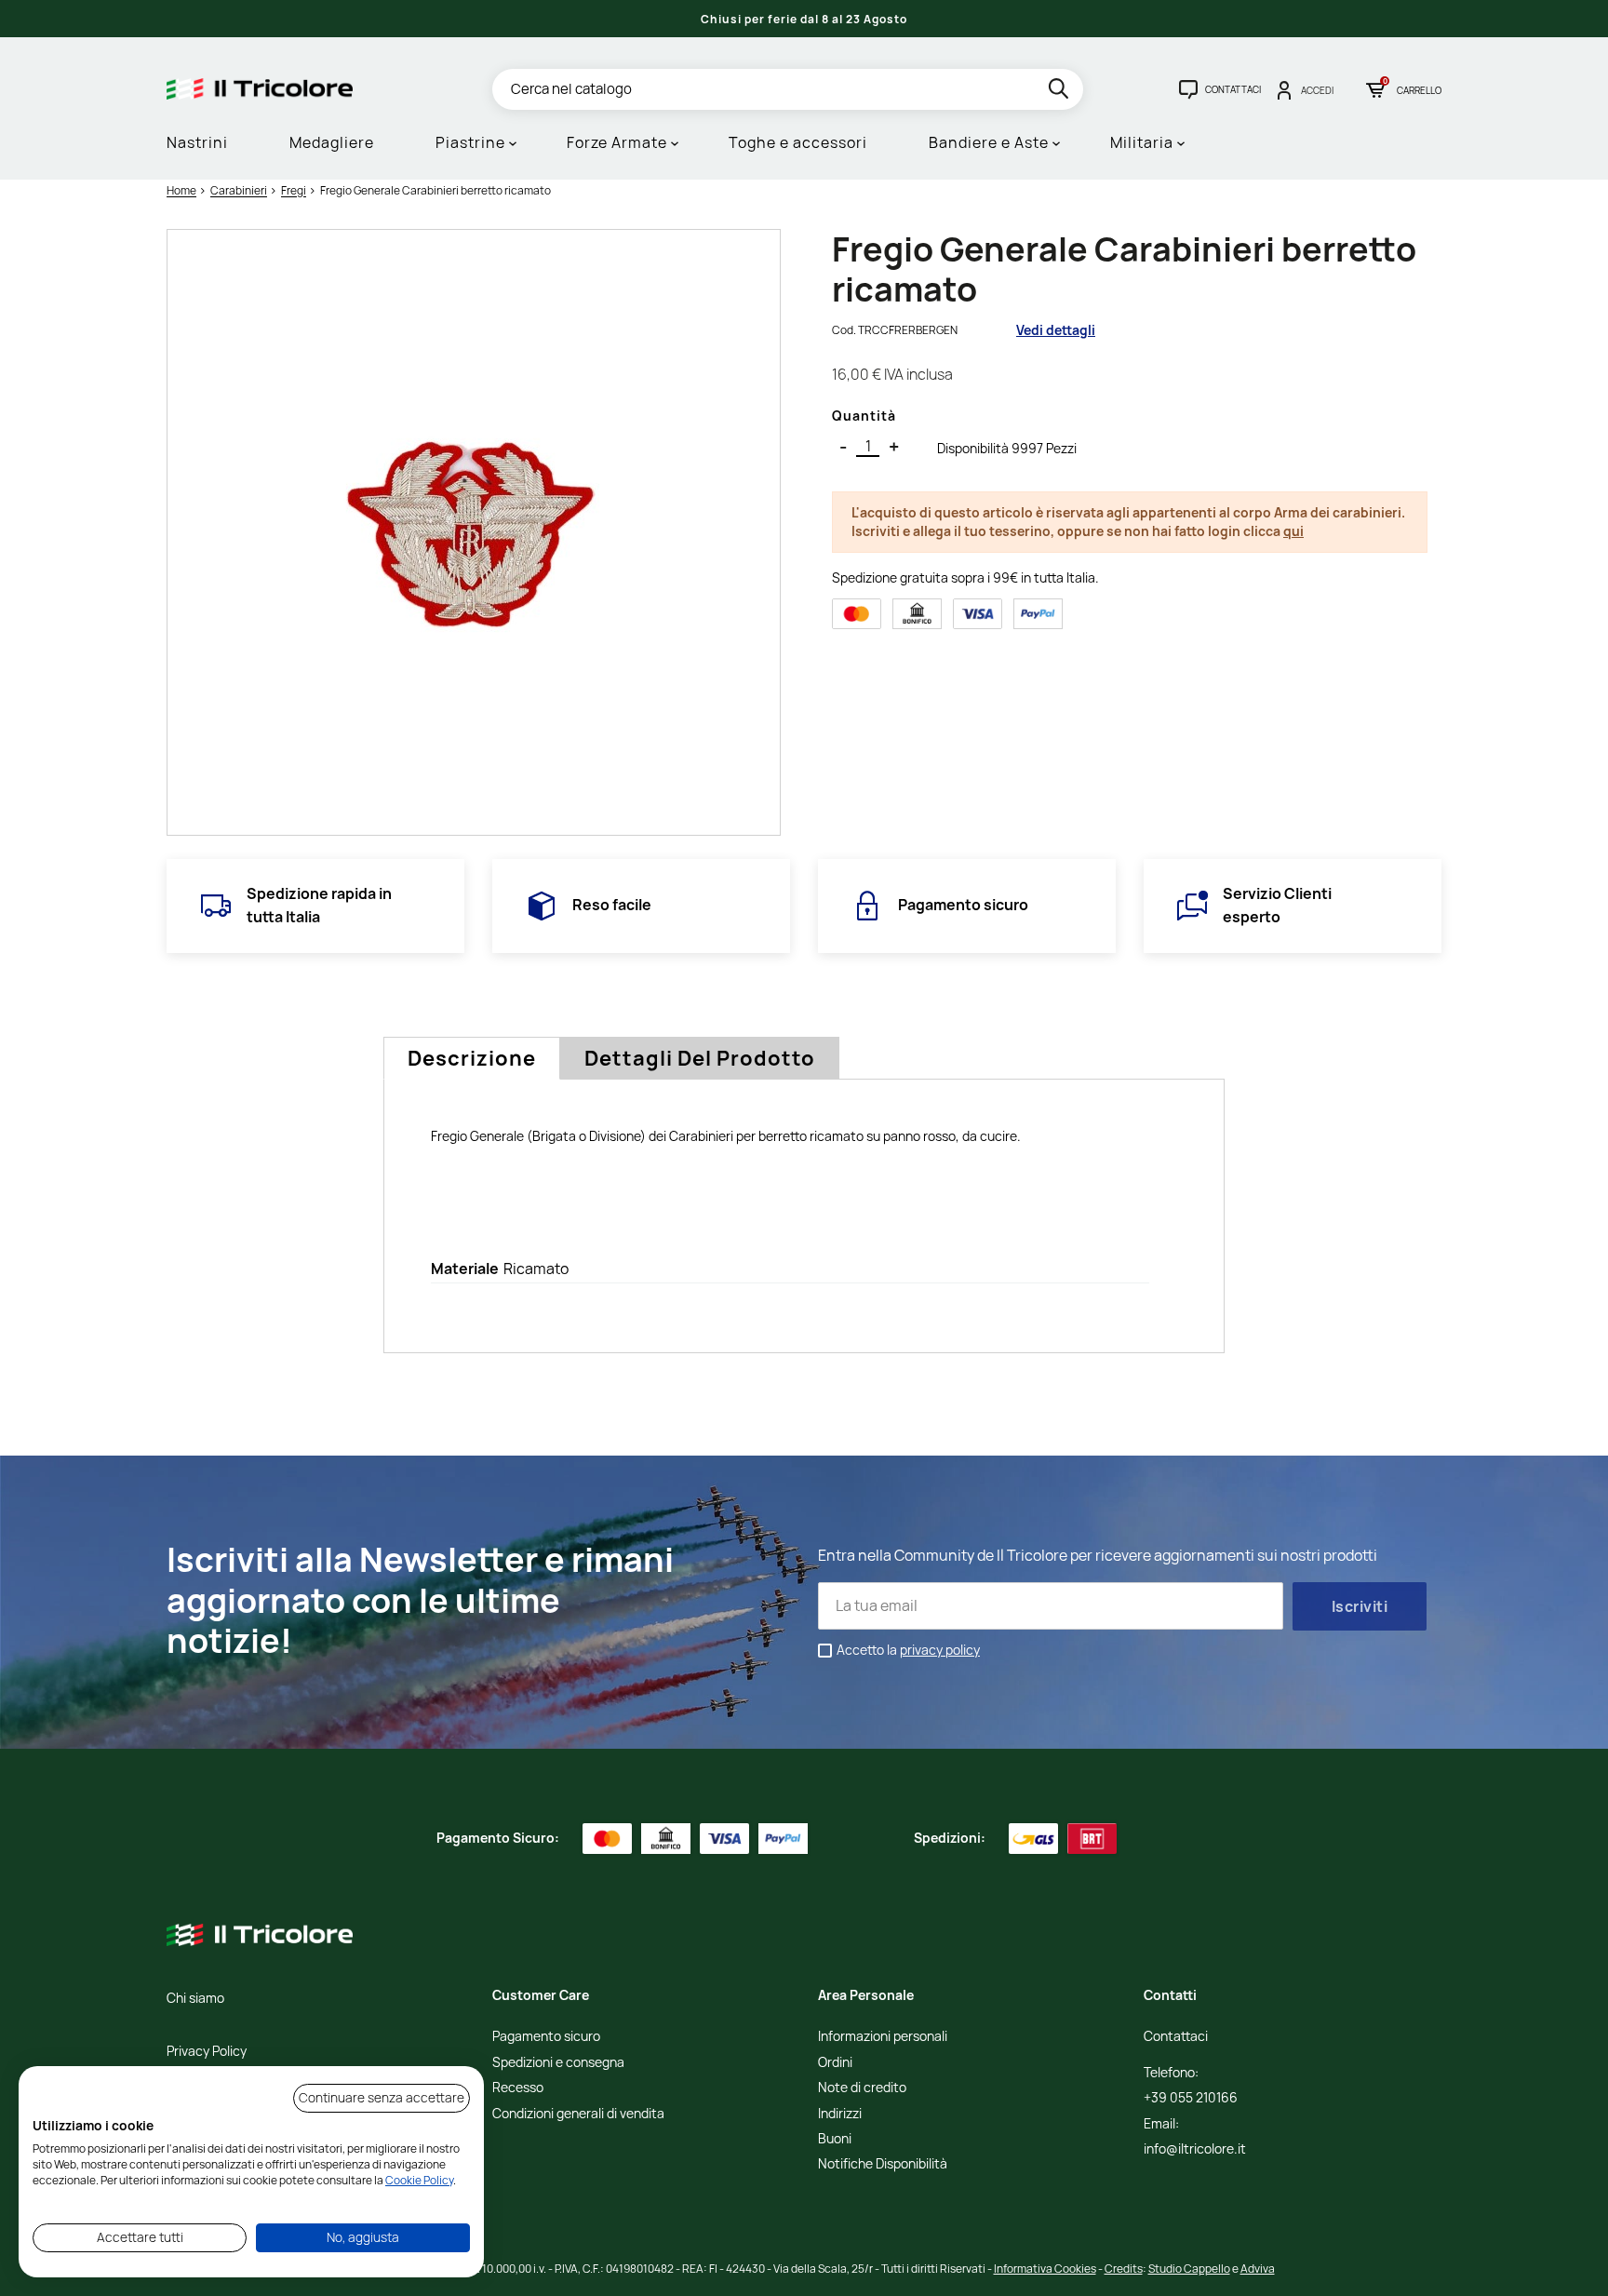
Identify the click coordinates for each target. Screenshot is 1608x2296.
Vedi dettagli (1056, 330)
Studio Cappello (1189, 2269)
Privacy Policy (207, 2052)
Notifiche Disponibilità (883, 2164)
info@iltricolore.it (1195, 2149)
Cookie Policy (419, 2180)
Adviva (1258, 2269)
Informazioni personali (883, 2037)
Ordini (835, 2063)
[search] (1060, 92)
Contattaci (1176, 2037)
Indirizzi (840, 2114)
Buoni (835, 2139)
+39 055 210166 (1191, 2098)
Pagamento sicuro (546, 2037)
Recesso (518, 2088)
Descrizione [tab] (472, 1058)
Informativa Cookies (1045, 2269)
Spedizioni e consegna (558, 2063)
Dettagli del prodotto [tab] (700, 1058)
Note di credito (862, 2088)
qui (1293, 531)
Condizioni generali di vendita (578, 2114)
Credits (1124, 2269)
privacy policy (940, 1650)
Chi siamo (195, 1999)
